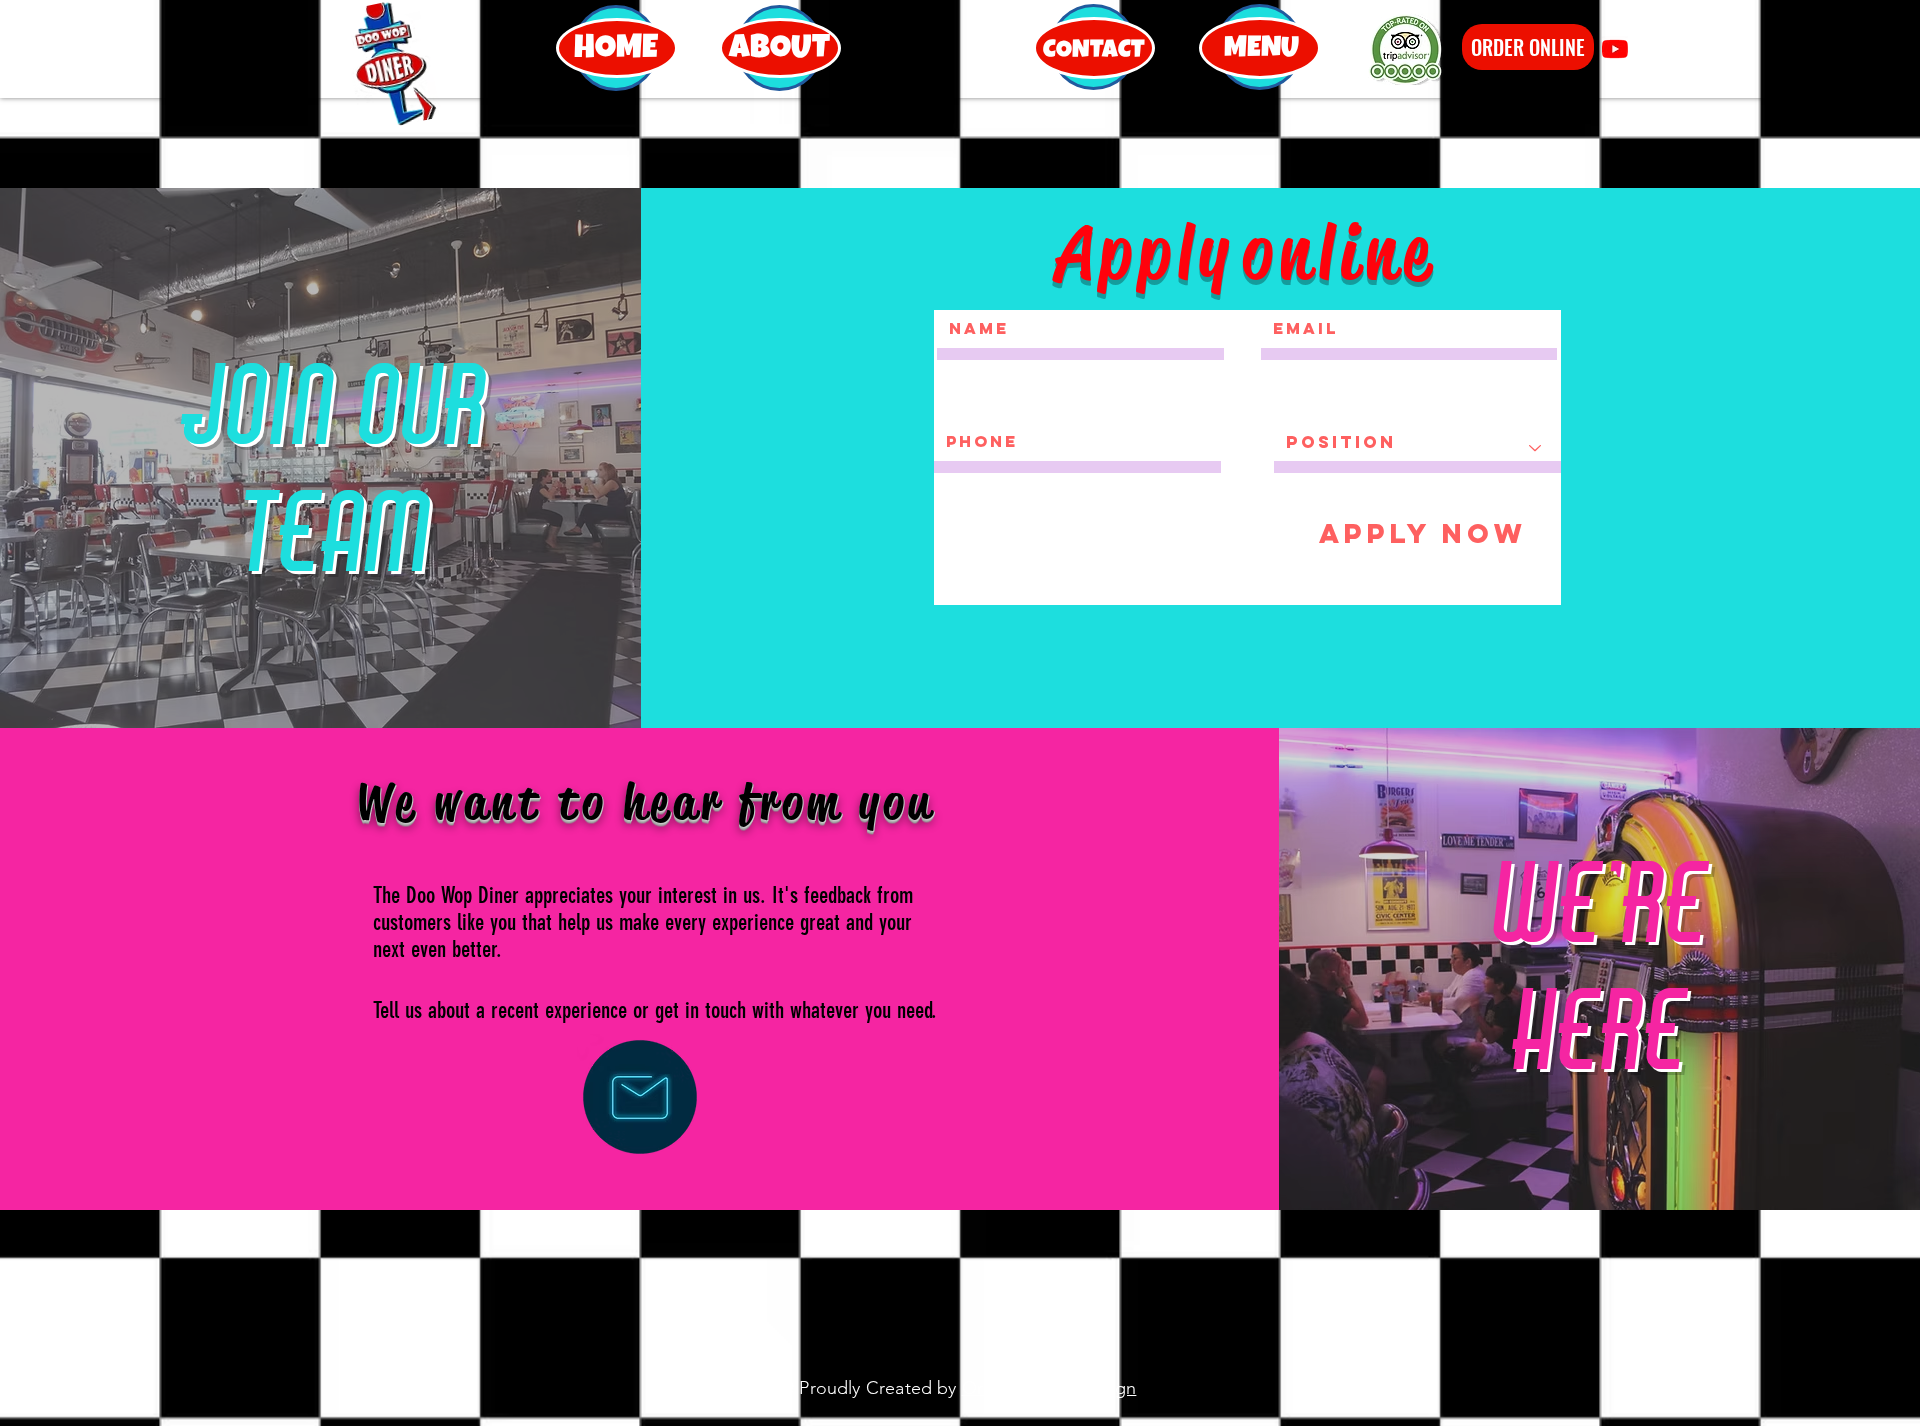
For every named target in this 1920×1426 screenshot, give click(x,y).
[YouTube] (1615, 49)
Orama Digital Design (1049, 1388)
